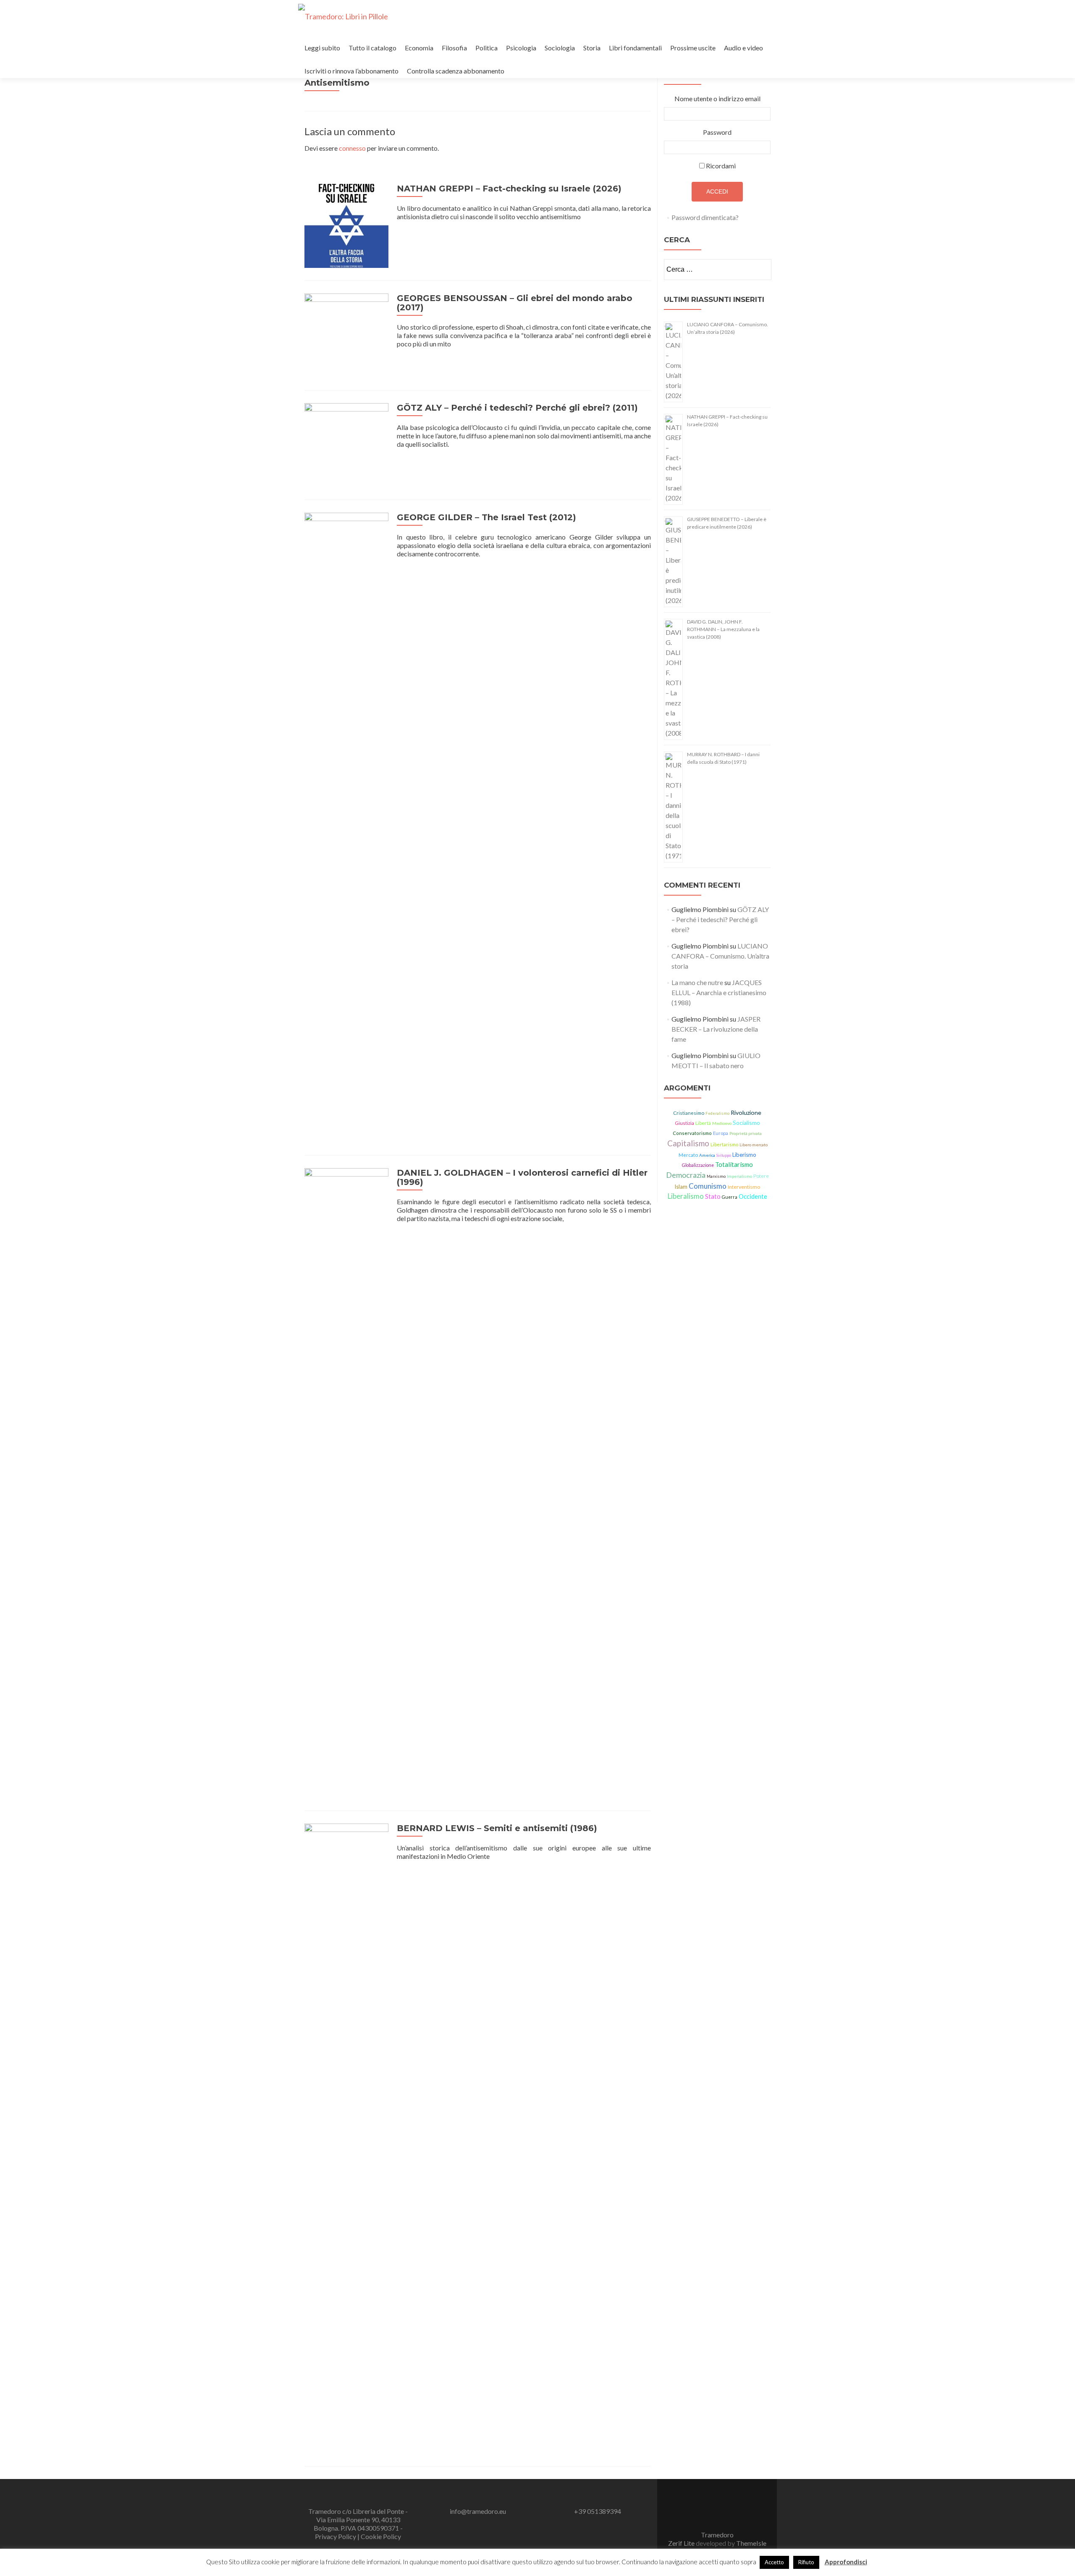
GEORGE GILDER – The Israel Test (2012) (486, 517)
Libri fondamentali (635, 48)
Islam (681, 1187)
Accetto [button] (774, 2562)
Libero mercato (754, 1145)
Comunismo (708, 1186)
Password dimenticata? (705, 217)
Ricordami (721, 166)
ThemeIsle (751, 2543)
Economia (419, 48)
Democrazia (686, 1175)
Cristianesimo (689, 1113)
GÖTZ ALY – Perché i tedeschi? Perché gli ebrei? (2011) (517, 408)
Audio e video (743, 48)
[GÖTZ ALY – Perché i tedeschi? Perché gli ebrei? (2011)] (346, 444)
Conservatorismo (692, 1133)
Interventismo (744, 1187)
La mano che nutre (697, 982)
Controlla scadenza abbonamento (456, 71)
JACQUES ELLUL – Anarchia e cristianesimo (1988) (719, 992)
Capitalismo (688, 1143)
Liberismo (744, 1155)
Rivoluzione (746, 1112)
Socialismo (746, 1123)
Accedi (717, 191)
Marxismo (716, 1176)
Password (717, 132)
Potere (761, 1176)
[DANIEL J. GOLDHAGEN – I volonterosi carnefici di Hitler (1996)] (346, 1482)
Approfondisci (846, 2562)
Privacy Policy (336, 2536)
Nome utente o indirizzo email (717, 98)
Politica (486, 48)
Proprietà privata (746, 1133)
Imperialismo (739, 1176)
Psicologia (521, 48)
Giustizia (684, 1123)
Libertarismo (724, 1144)
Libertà (703, 1123)
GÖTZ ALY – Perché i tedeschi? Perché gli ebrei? (720, 919)
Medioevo (722, 1123)
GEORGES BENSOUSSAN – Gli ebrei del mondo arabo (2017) (515, 303)
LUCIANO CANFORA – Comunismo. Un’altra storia (720, 956)
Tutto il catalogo (372, 48)
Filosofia (454, 48)
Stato (713, 1196)
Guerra (730, 1197)
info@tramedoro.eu (478, 2511)
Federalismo (717, 1113)
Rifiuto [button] (806, 2562)
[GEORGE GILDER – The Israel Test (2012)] (346, 827)
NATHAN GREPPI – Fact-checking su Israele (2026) (509, 189)
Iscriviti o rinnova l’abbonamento (351, 71)
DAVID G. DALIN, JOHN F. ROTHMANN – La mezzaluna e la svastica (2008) (723, 629)
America (707, 1155)
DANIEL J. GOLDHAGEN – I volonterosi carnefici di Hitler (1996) (522, 1177)
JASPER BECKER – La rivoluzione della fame (716, 1029)
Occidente (753, 1196)
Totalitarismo (734, 1164)
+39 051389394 (598, 2511)
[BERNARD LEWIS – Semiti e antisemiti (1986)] (346, 2137)
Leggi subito (322, 48)
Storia (592, 48)
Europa (721, 1133)
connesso (352, 148)
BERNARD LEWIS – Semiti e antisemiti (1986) (497, 1828)
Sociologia (560, 48)
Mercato (688, 1155)
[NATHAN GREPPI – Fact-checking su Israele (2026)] (346, 225)
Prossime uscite (693, 48)
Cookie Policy (381, 2536)
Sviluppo (724, 1155)
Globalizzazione (698, 1165)
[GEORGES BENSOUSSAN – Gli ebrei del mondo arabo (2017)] (346, 334)
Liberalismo (686, 1196)
